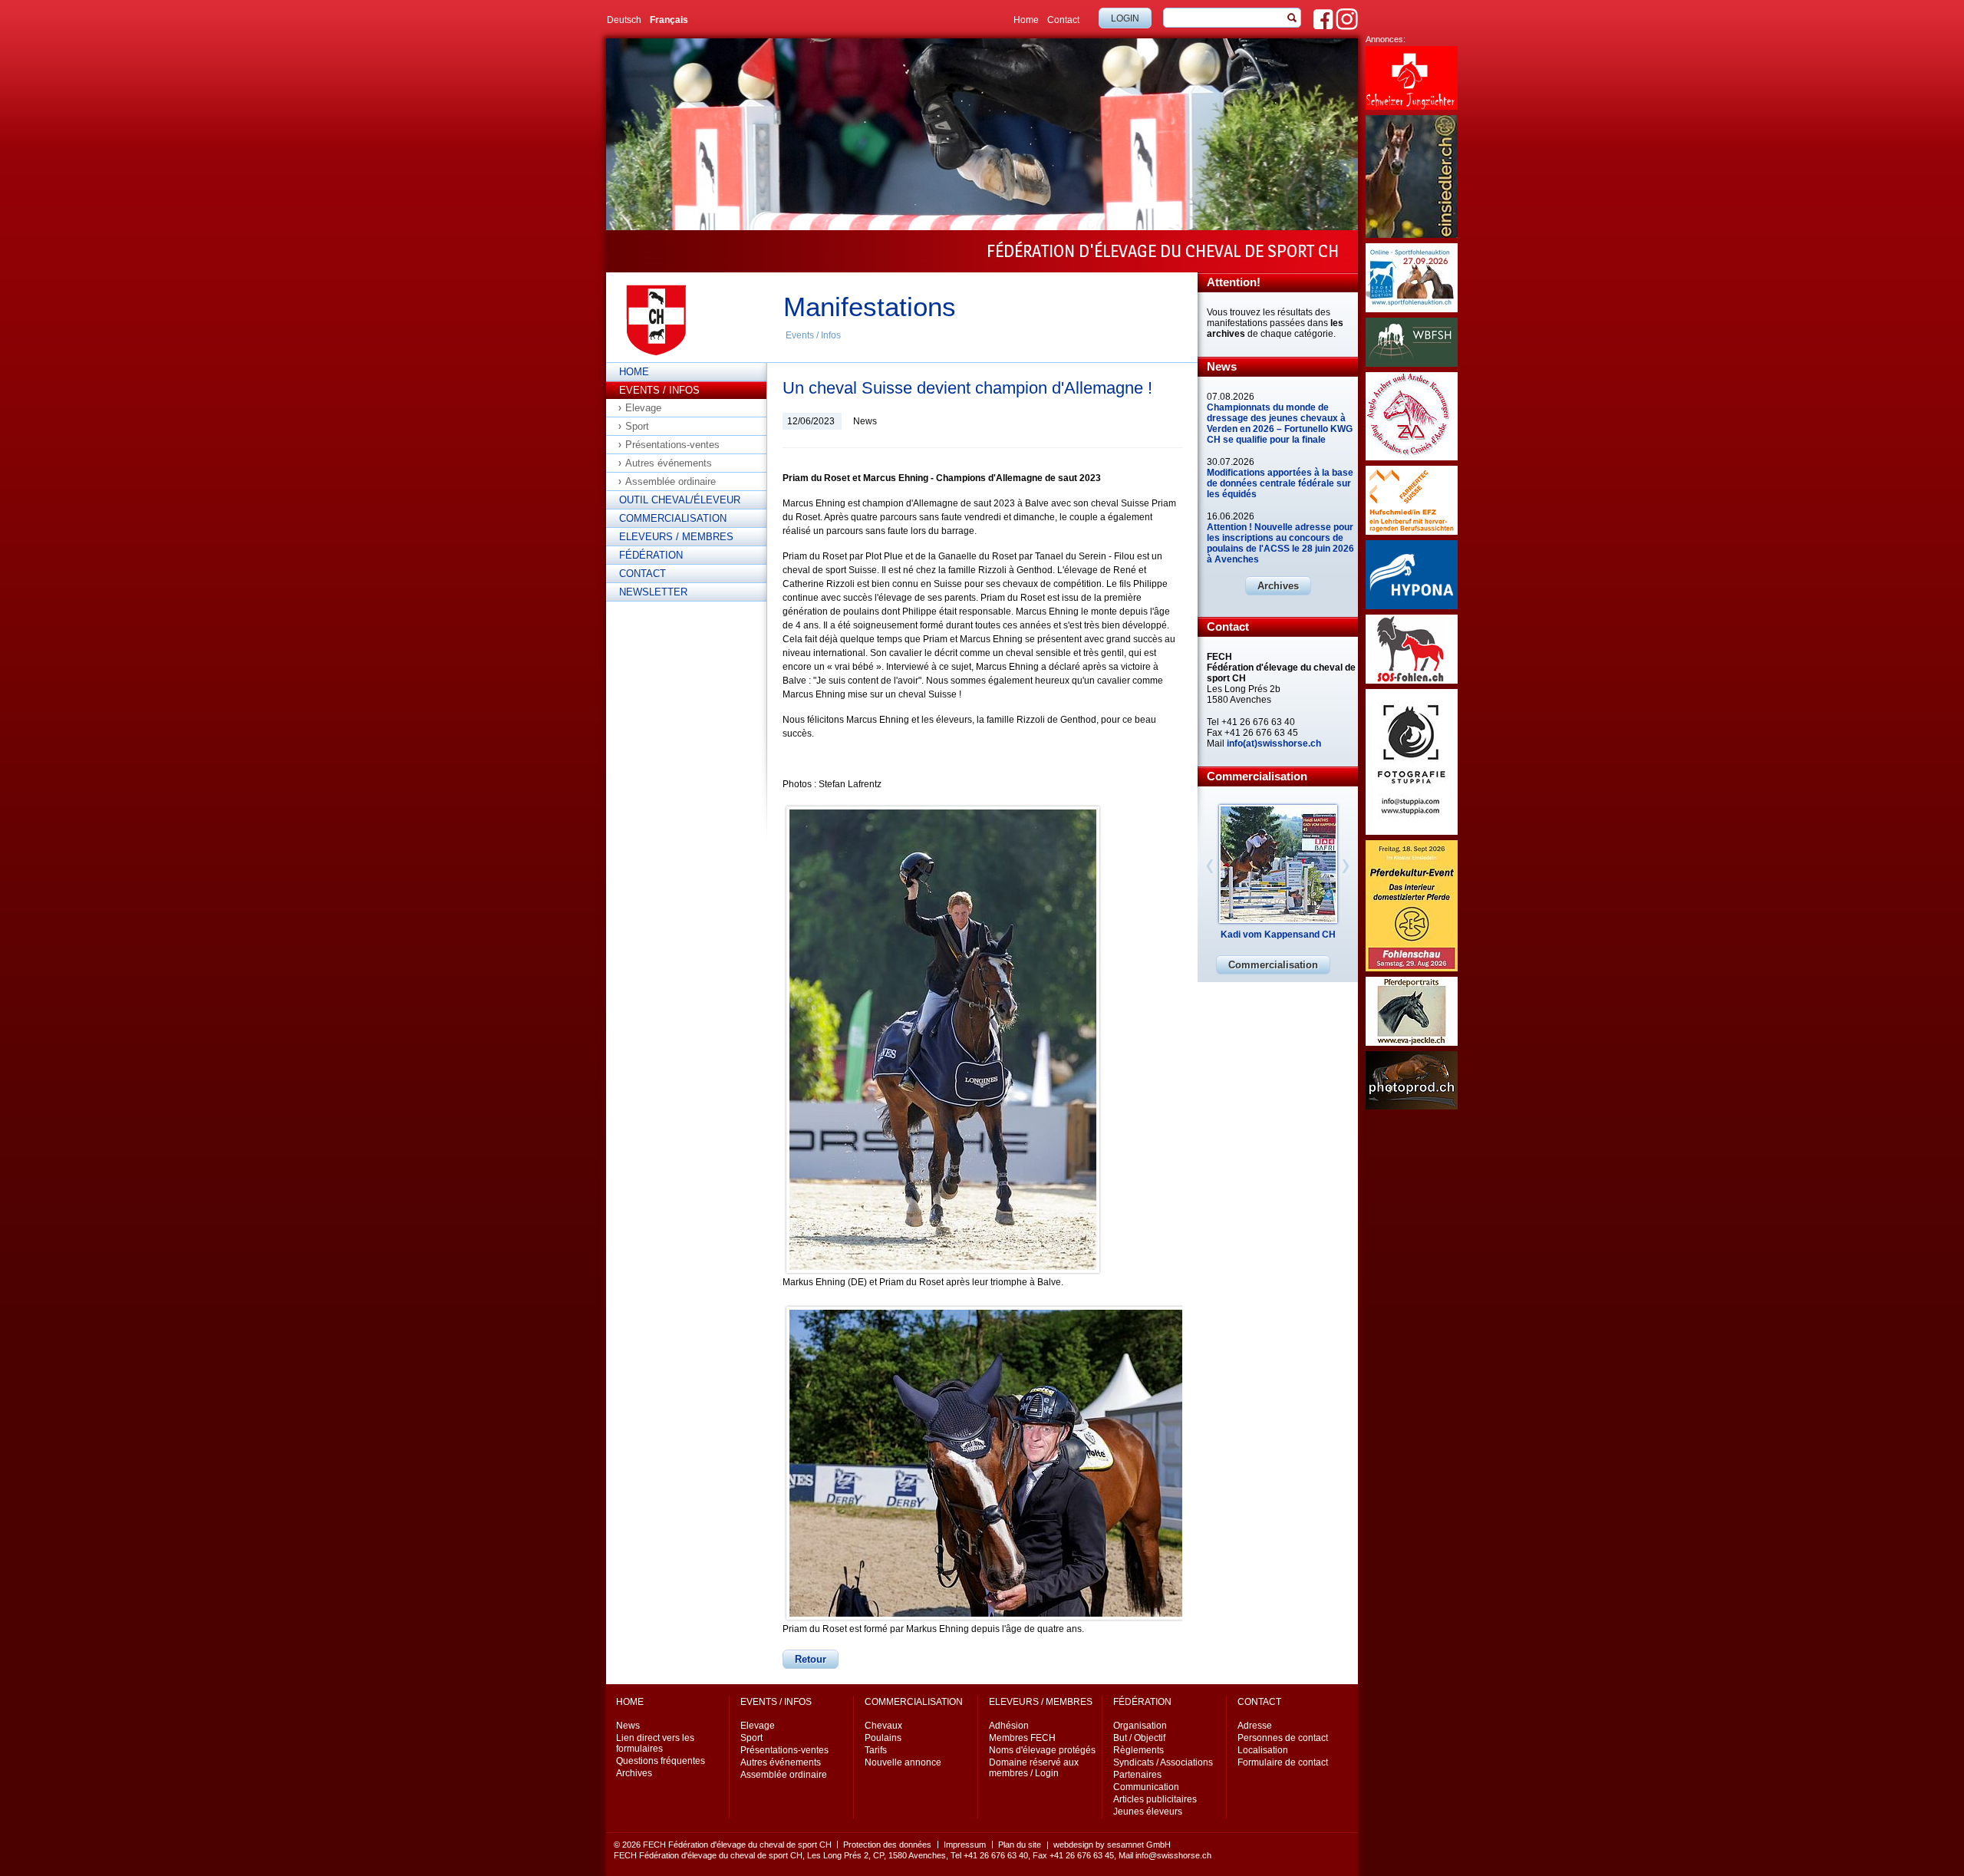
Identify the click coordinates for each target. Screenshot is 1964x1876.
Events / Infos (813, 335)
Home (1026, 20)
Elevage (643, 408)
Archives (1278, 586)
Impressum (965, 1845)
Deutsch (624, 20)
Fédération (651, 555)
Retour (811, 1659)
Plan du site (1020, 1845)
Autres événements (669, 463)
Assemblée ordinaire (671, 481)
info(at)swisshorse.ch (1274, 743)
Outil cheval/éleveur (680, 500)
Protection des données (887, 1845)
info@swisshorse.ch (1173, 1855)
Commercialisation (673, 518)
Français (669, 20)
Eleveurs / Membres (676, 537)
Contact (1063, 20)
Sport (637, 426)
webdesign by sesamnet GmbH (1112, 1845)
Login (1125, 18)
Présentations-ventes (672, 445)
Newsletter (653, 592)
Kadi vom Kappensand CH (1278, 935)
